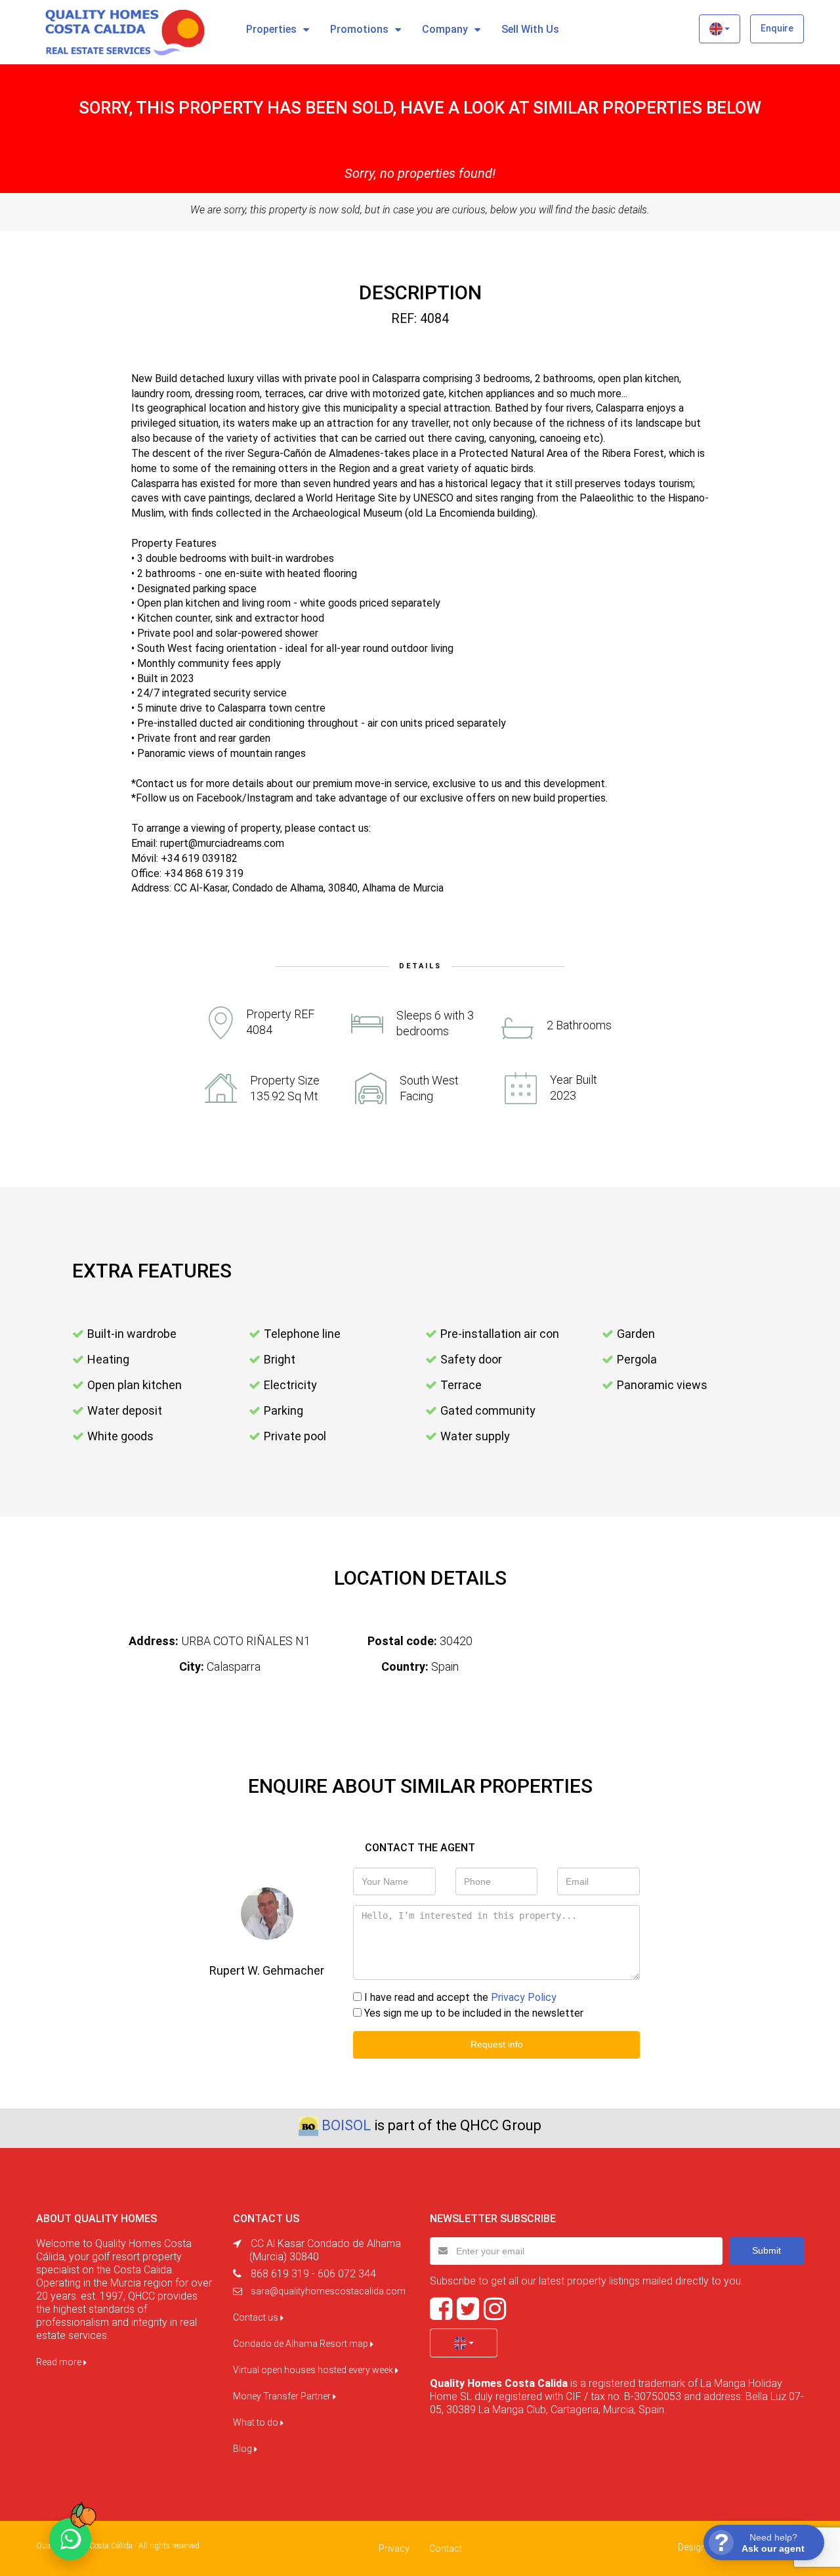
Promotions (359, 29)
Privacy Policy (524, 1997)
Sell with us (530, 29)
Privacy (394, 2548)
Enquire (777, 28)
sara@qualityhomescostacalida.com (328, 2291)
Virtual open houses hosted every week (314, 2370)
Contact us (257, 2317)
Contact (446, 2548)
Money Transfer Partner (283, 2396)
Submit (766, 2250)
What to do (257, 2422)
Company (445, 29)
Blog (243, 2449)
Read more (60, 2362)
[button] (720, 29)
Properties (271, 29)
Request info (497, 2044)
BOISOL (346, 2125)
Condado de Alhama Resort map (302, 2344)
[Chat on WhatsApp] (70, 2539)
